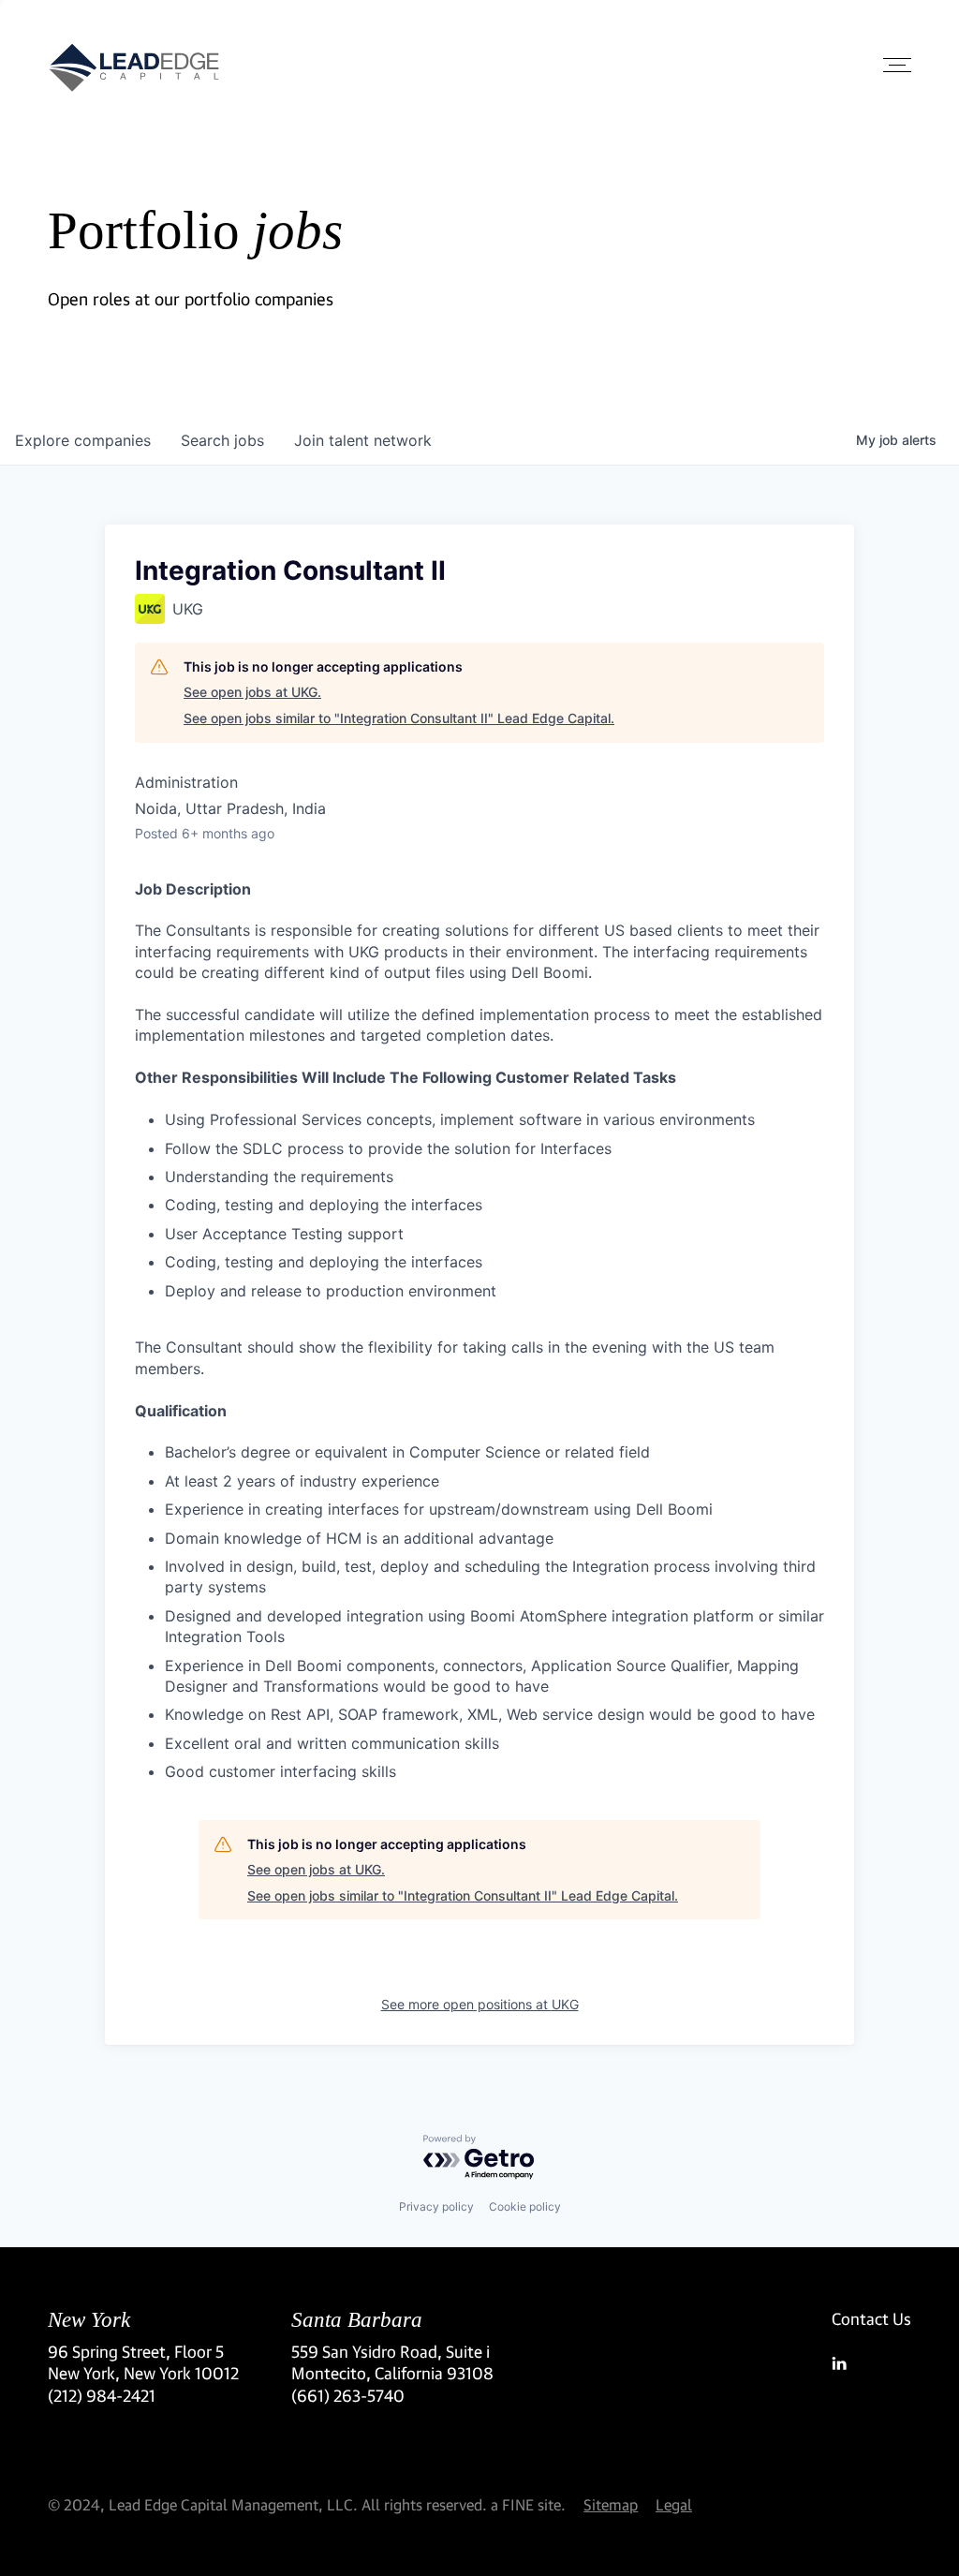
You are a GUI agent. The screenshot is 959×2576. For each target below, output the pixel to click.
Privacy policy (436, 2206)
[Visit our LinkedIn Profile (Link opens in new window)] (871, 2363)
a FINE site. (528, 2504)
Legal (674, 2504)
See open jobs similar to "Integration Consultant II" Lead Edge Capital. (399, 718)
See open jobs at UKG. (252, 692)
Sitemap (611, 2504)
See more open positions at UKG (480, 2004)
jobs (222, 440)
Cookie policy (525, 2206)
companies (83, 440)
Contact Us (871, 2319)
